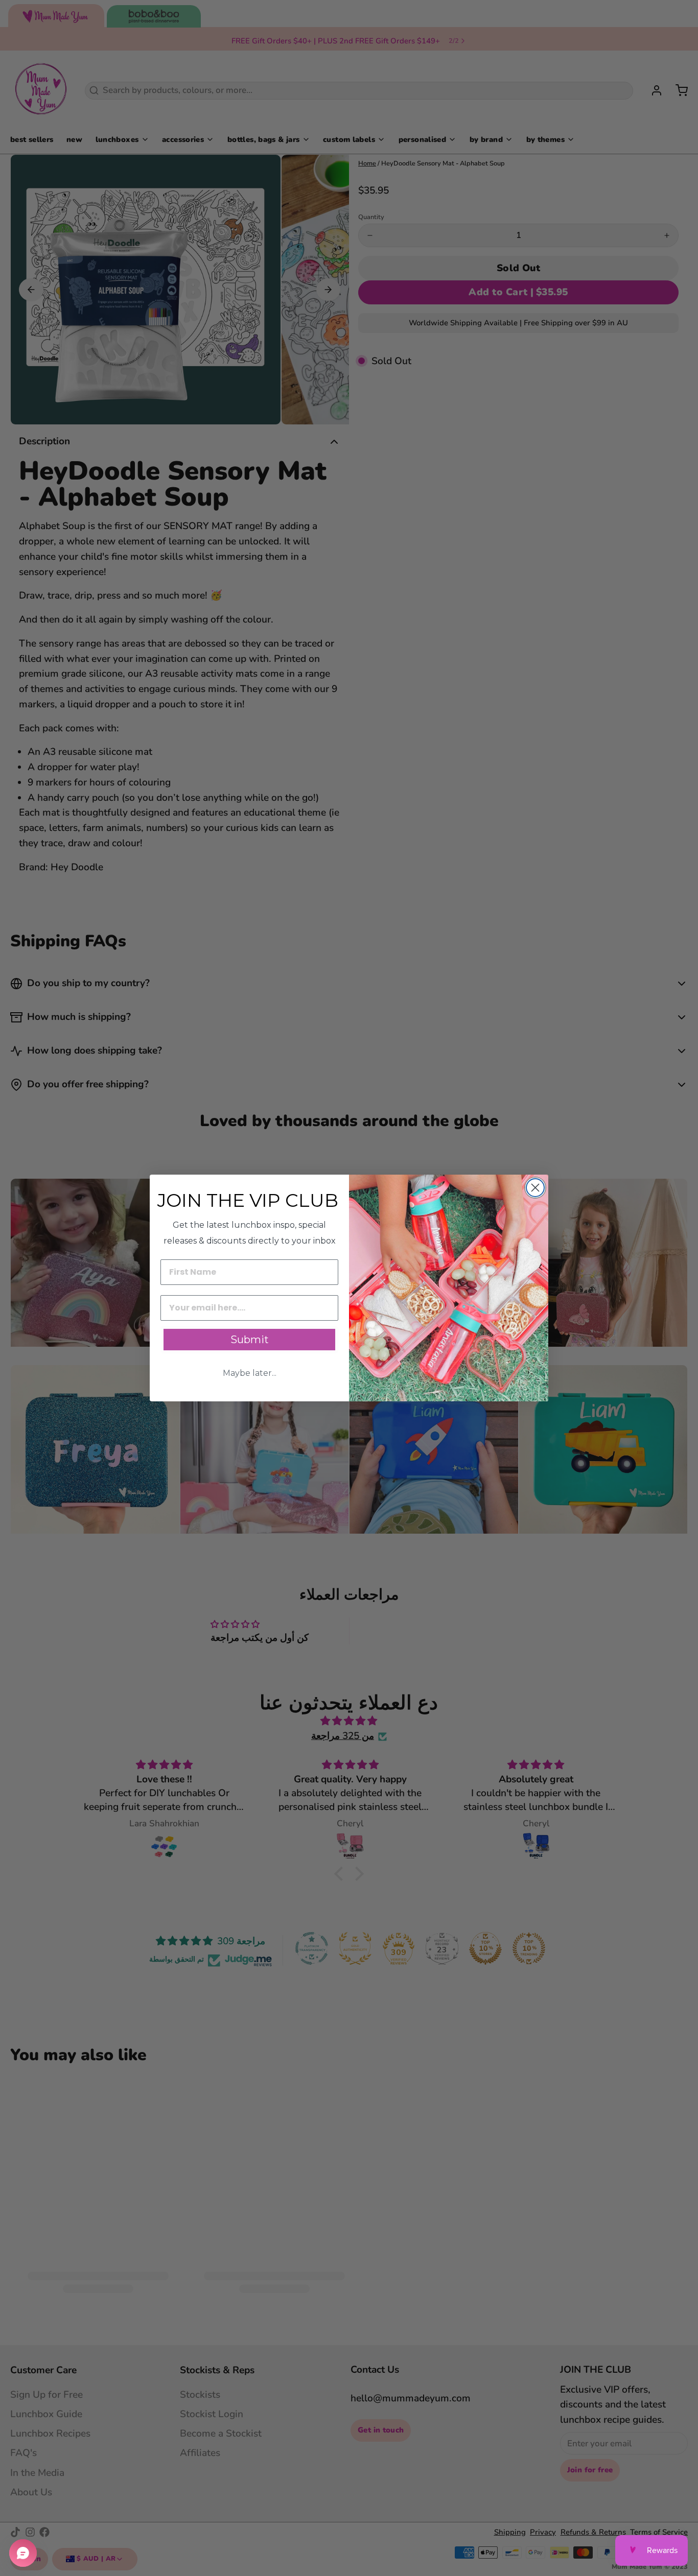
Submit (250, 1340)
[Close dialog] (535, 1188)
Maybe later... (250, 1373)
